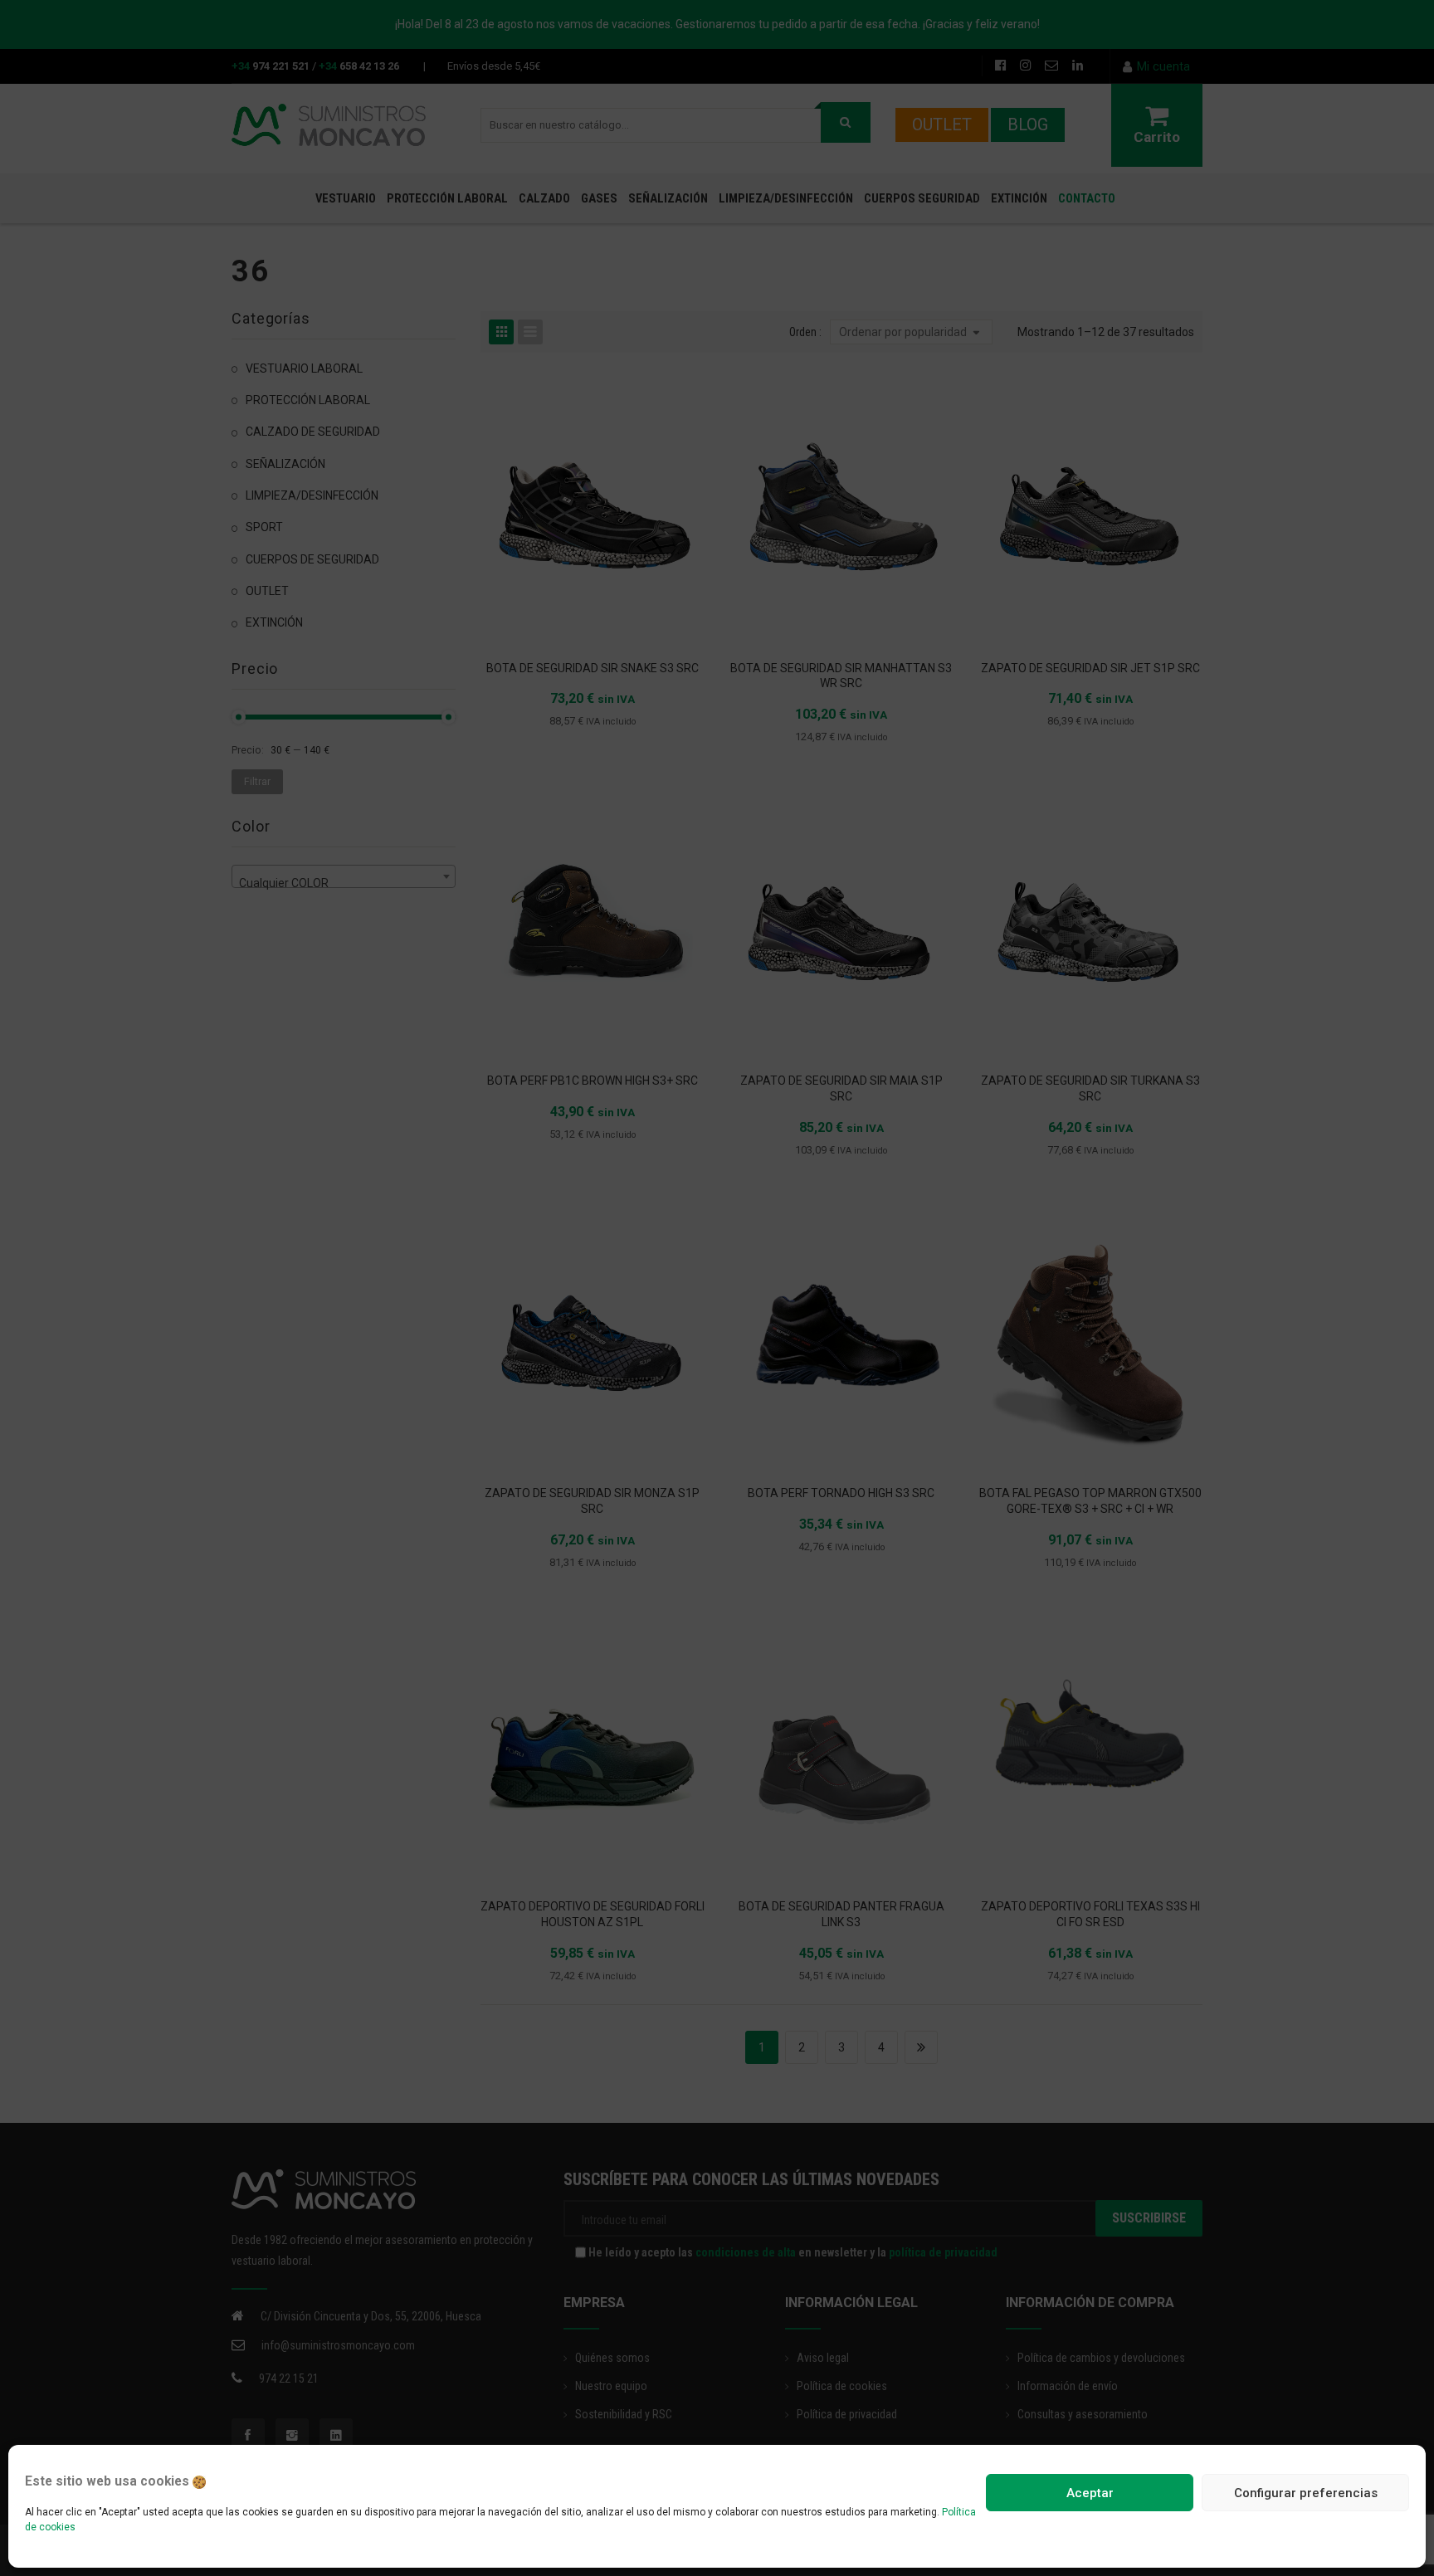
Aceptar (1090, 2493)
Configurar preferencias (1306, 2493)
